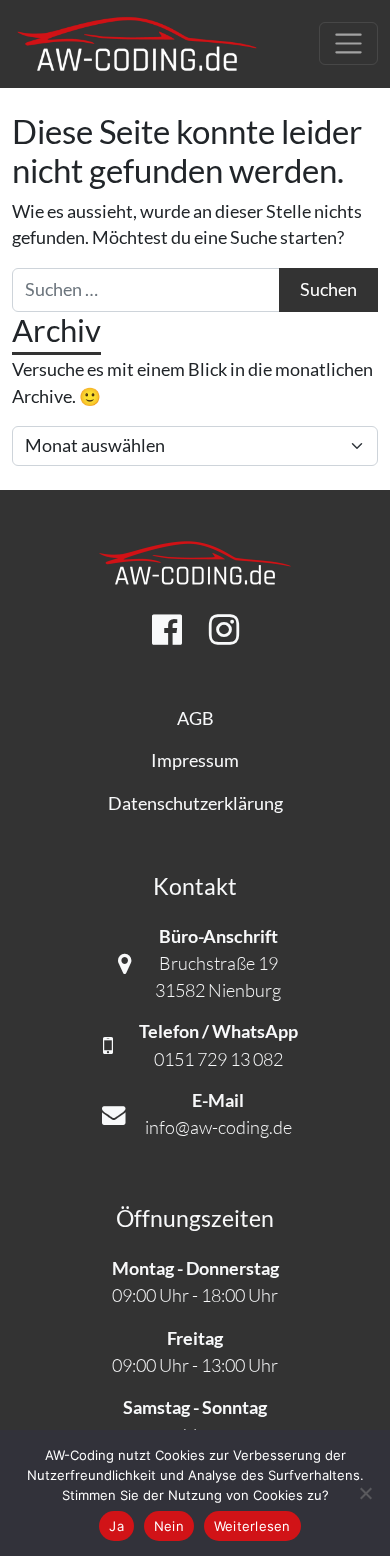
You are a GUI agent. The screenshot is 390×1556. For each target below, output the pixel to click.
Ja (116, 1526)
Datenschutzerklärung (195, 803)
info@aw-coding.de (218, 1127)
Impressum (195, 760)
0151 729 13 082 (218, 1059)
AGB (195, 718)
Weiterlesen (252, 1526)
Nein (169, 1526)
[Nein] (365, 1493)
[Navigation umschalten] (348, 43)
